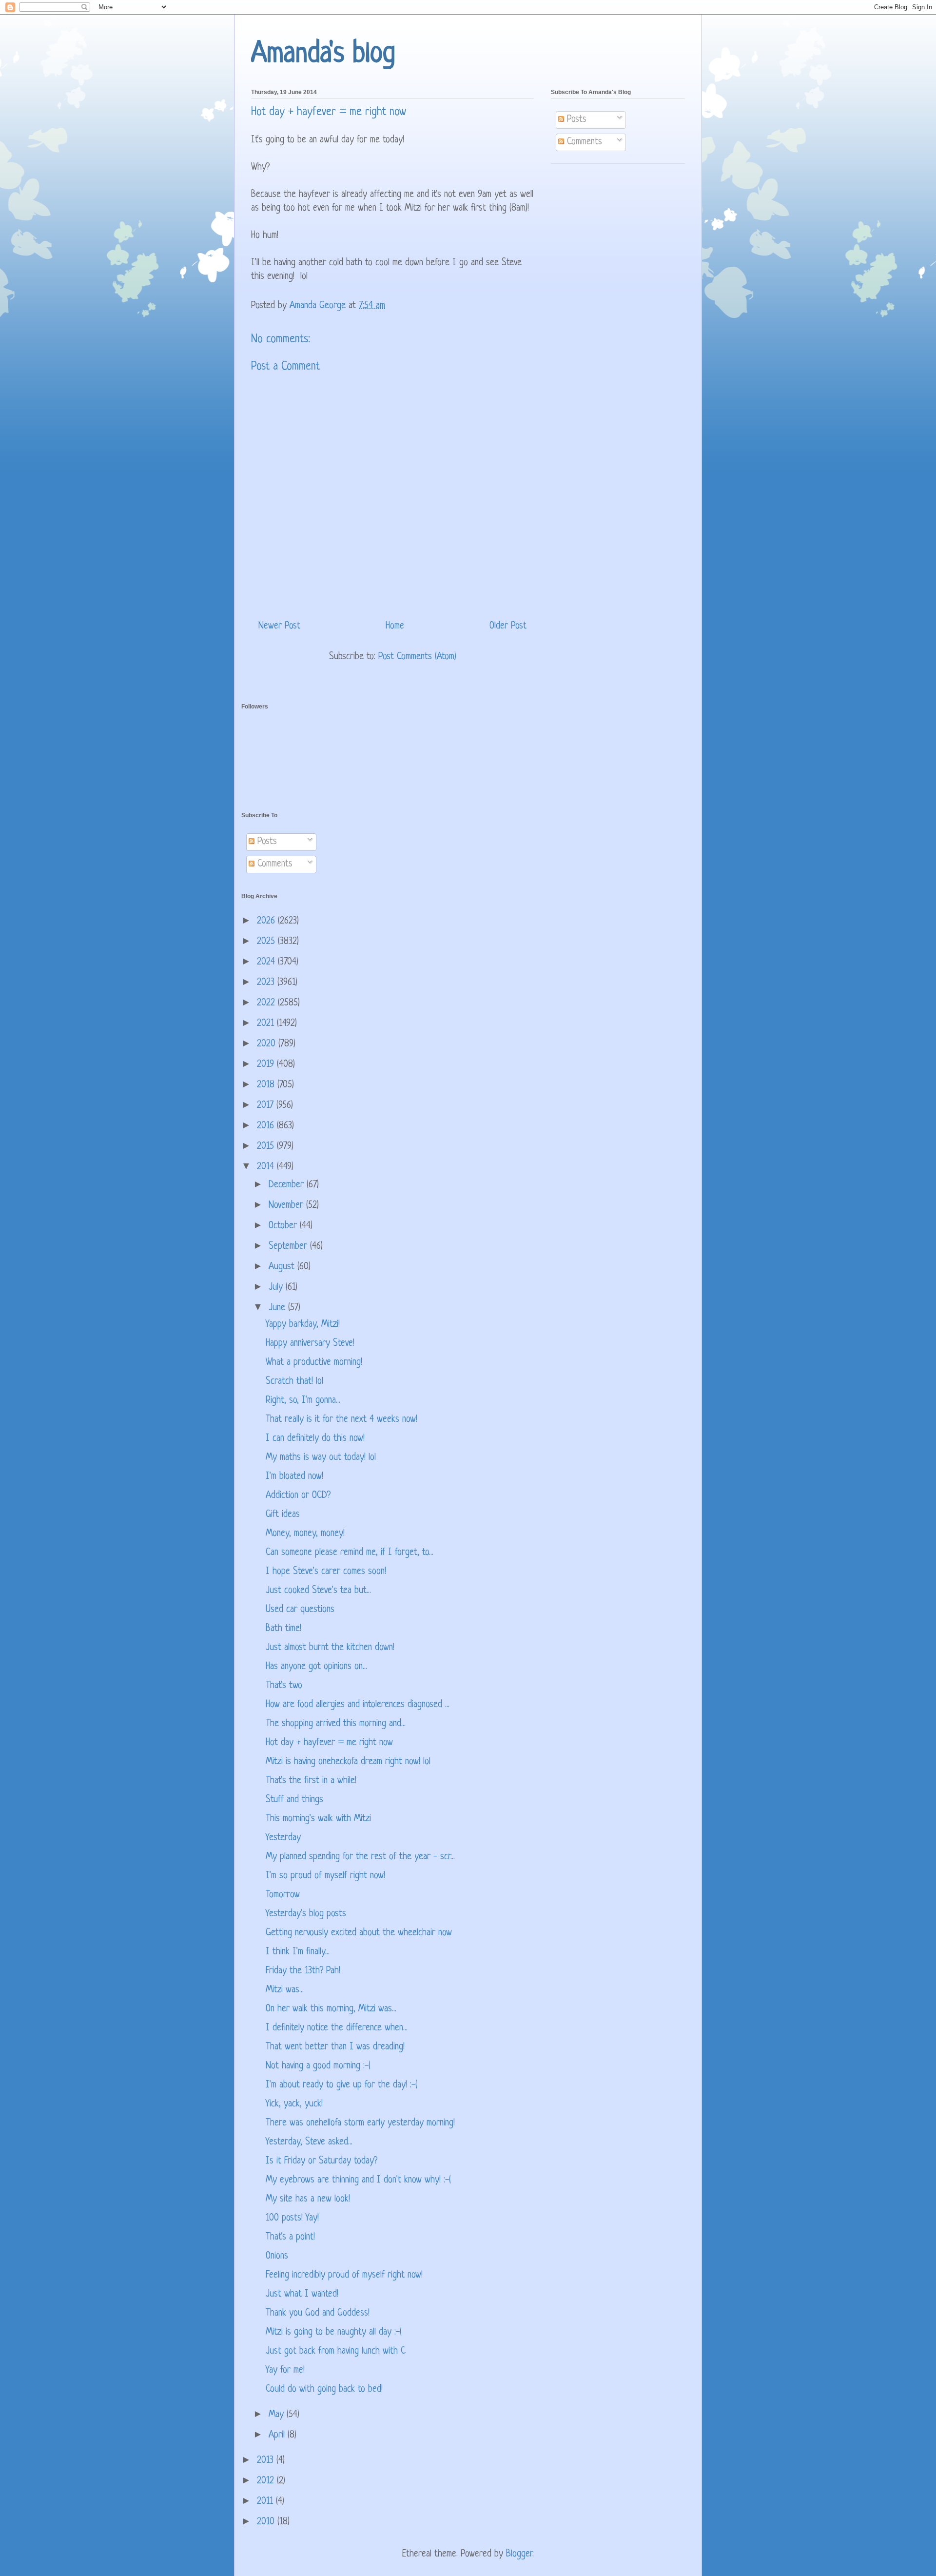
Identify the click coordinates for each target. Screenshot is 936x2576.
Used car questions (300, 1610)
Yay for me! (285, 2370)
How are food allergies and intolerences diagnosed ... (358, 1705)
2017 (267, 1106)
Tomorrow (283, 1895)
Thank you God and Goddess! (318, 2313)
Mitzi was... (285, 1990)
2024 (267, 962)
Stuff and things (294, 1800)
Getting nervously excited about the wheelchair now (359, 1933)
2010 (267, 2522)
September (289, 1247)
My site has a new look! (308, 2199)
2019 (267, 1065)
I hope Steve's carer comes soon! (326, 1572)
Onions (277, 2256)
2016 (267, 1126)
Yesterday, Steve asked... (309, 2142)
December (288, 1185)
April (278, 2435)
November (287, 1206)
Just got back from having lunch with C (336, 2351)
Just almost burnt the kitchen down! (330, 1648)
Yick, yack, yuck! (294, 2104)
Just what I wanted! (302, 2294)
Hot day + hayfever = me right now (329, 1743)
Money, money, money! (305, 1534)
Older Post (508, 626)
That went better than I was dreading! (335, 2047)
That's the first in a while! (311, 1781)
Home (395, 626)
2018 (267, 1085)
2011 (266, 2502)
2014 (267, 1167)
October (284, 1226)
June (278, 1308)
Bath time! (283, 1629)
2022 (267, 1003)
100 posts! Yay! (292, 2218)
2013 (267, 2461)
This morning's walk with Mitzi (318, 1819)
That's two (284, 1686)
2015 (267, 1147)
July (277, 1288)
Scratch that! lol (294, 1382)
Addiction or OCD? (298, 1496)
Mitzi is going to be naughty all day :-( (334, 2332)
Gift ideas (283, 1515)
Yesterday (283, 1838)
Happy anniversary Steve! (310, 1344)
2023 (267, 983)
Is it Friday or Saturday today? (322, 2161)
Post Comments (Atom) (417, 657)
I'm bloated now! (294, 1477)
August (283, 1267)
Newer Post (279, 626)
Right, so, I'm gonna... (303, 1401)
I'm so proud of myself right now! (325, 1876)
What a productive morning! (314, 1363)
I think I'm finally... (298, 1952)
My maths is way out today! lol (321, 1458)
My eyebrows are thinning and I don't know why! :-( (358, 2180)
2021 (267, 1024)
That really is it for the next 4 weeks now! (341, 1420)
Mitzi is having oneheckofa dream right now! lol (348, 1762)
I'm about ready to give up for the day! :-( (341, 2085)
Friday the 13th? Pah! (303, 1971)
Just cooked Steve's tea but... (318, 1591)
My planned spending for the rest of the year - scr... (360, 1857)
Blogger (519, 2554)
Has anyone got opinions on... (316, 1667)
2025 (267, 942)
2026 (267, 921)
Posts (575, 120)
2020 (268, 1044)
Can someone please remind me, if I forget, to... (350, 1553)
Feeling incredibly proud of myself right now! (344, 2275)
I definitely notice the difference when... (337, 2028)
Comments (583, 142)
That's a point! (290, 2237)
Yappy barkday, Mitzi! (303, 1325)
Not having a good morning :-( (318, 2066)
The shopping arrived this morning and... (336, 1724)
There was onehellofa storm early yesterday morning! (360, 2123)
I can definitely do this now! (315, 1439)
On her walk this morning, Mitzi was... (331, 2009)
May (278, 2415)
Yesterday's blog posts (306, 1914)
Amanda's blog (323, 54)
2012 (267, 2481)
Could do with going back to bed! (324, 2389)
